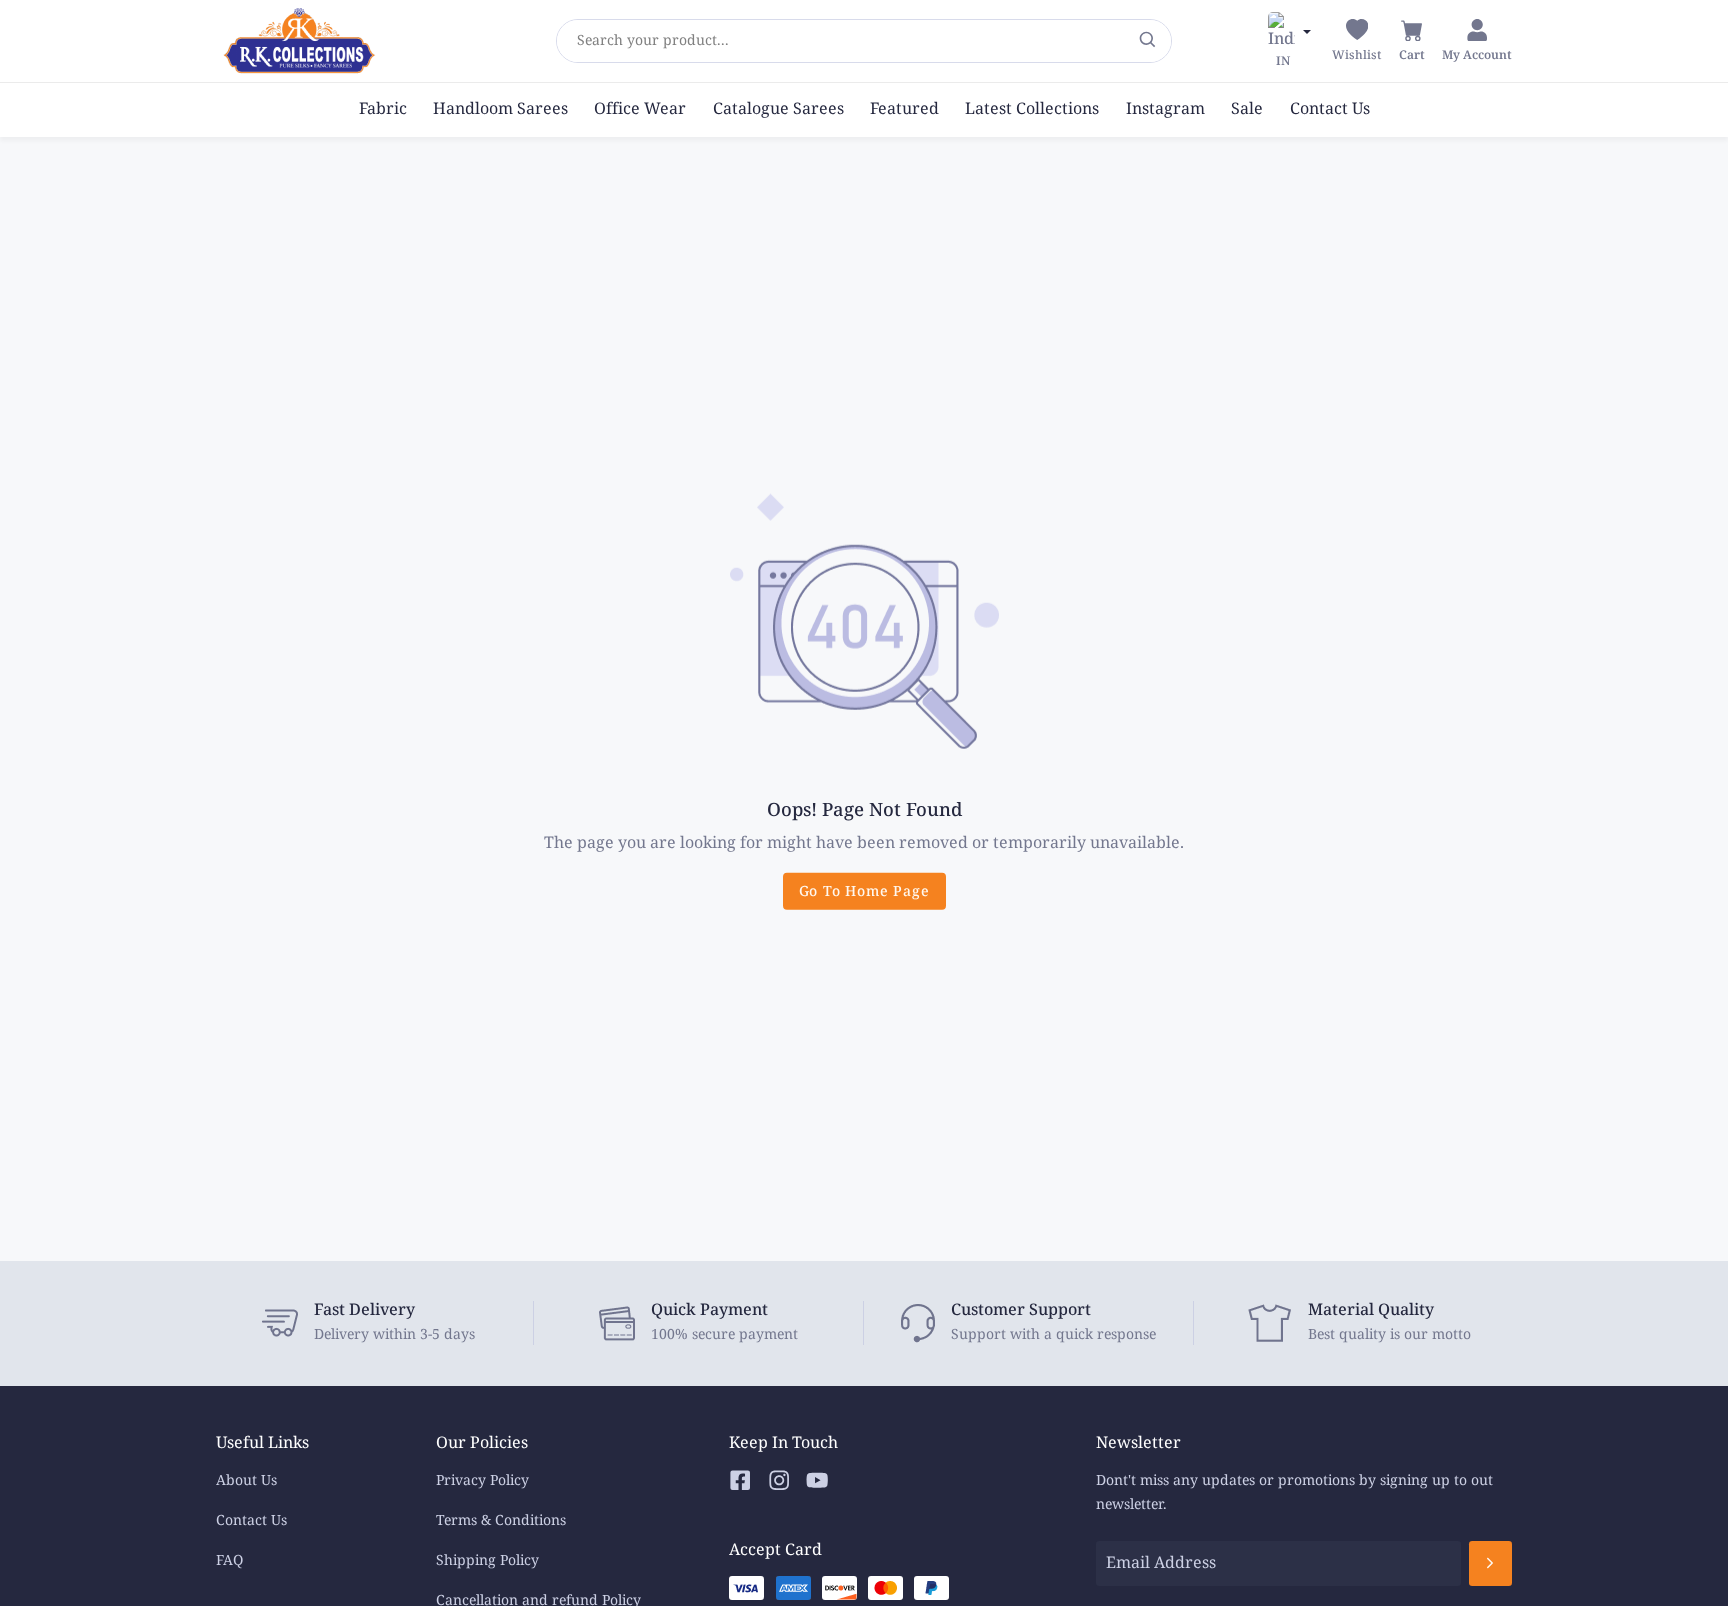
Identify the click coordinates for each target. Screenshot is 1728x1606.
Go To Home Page (864, 891)
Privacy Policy (482, 1480)
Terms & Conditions (501, 1520)
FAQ (229, 1560)
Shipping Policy (487, 1560)
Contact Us (251, 1520)
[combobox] (577, 41)
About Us (246, 1480)
